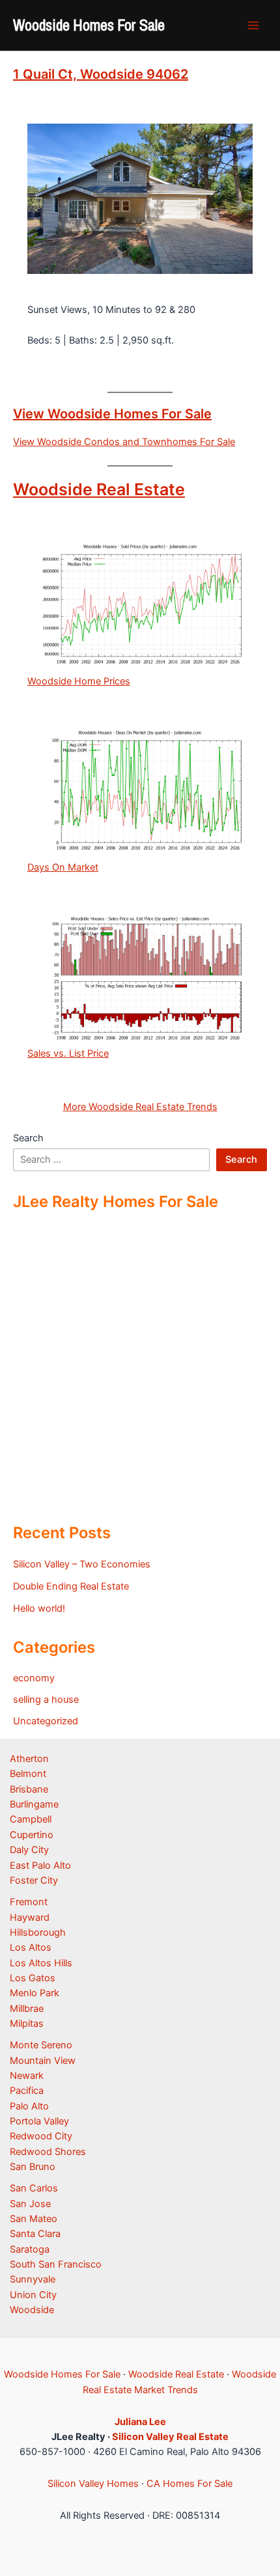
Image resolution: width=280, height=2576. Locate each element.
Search (28, 1138)
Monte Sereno (41, 2045)
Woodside (32, 2310)
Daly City (29, 1850)
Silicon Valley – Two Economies (82, 1564)
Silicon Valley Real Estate (170, 2437)
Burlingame (34, 1804)
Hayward (30, 1918)
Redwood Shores (48, 2152)
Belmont (28, 1774)
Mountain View (43, 2061)
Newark (27, 2076)
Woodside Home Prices (79, 681)
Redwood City (41, 2136)
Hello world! (39, 1608)
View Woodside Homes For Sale (112, 414)
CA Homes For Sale (189, 2484)
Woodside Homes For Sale (89, 25)
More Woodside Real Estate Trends (140, 1107)
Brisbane (29, 1789)
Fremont (29, 1902)
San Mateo (34, 2219)
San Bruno (33, 2167)
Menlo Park (35, 1993)
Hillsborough (38, 1932)
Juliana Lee (140, 2422)
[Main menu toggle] (253, 25)
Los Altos (31, 1947)
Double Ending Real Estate (71, 1586)
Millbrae (27, 2009)
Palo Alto (29, 2106)
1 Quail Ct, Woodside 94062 (101, 74)
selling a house (46, 1700)
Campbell (31, 1819)
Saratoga (30, 2249)
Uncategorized (46, 1721)
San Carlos (34, 2188)
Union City (33, 2295)
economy (34, 1678)
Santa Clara (35, 2234)
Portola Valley (39, 2121)
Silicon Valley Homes (93, 2484)
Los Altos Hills (41, 1963)
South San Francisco (56, 2264)
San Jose (30, 2204)
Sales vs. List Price (68, 1053)
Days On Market (63, 867)
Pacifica (27, 2091)
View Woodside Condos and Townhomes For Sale (124, 442)
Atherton (29, 1759)
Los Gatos (33, 1978)
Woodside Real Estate (99, 489)
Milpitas (27, 2024)
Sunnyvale (33, 2279)
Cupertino (32, 1835)
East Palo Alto (40, 1865)
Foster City (34, 1880)
